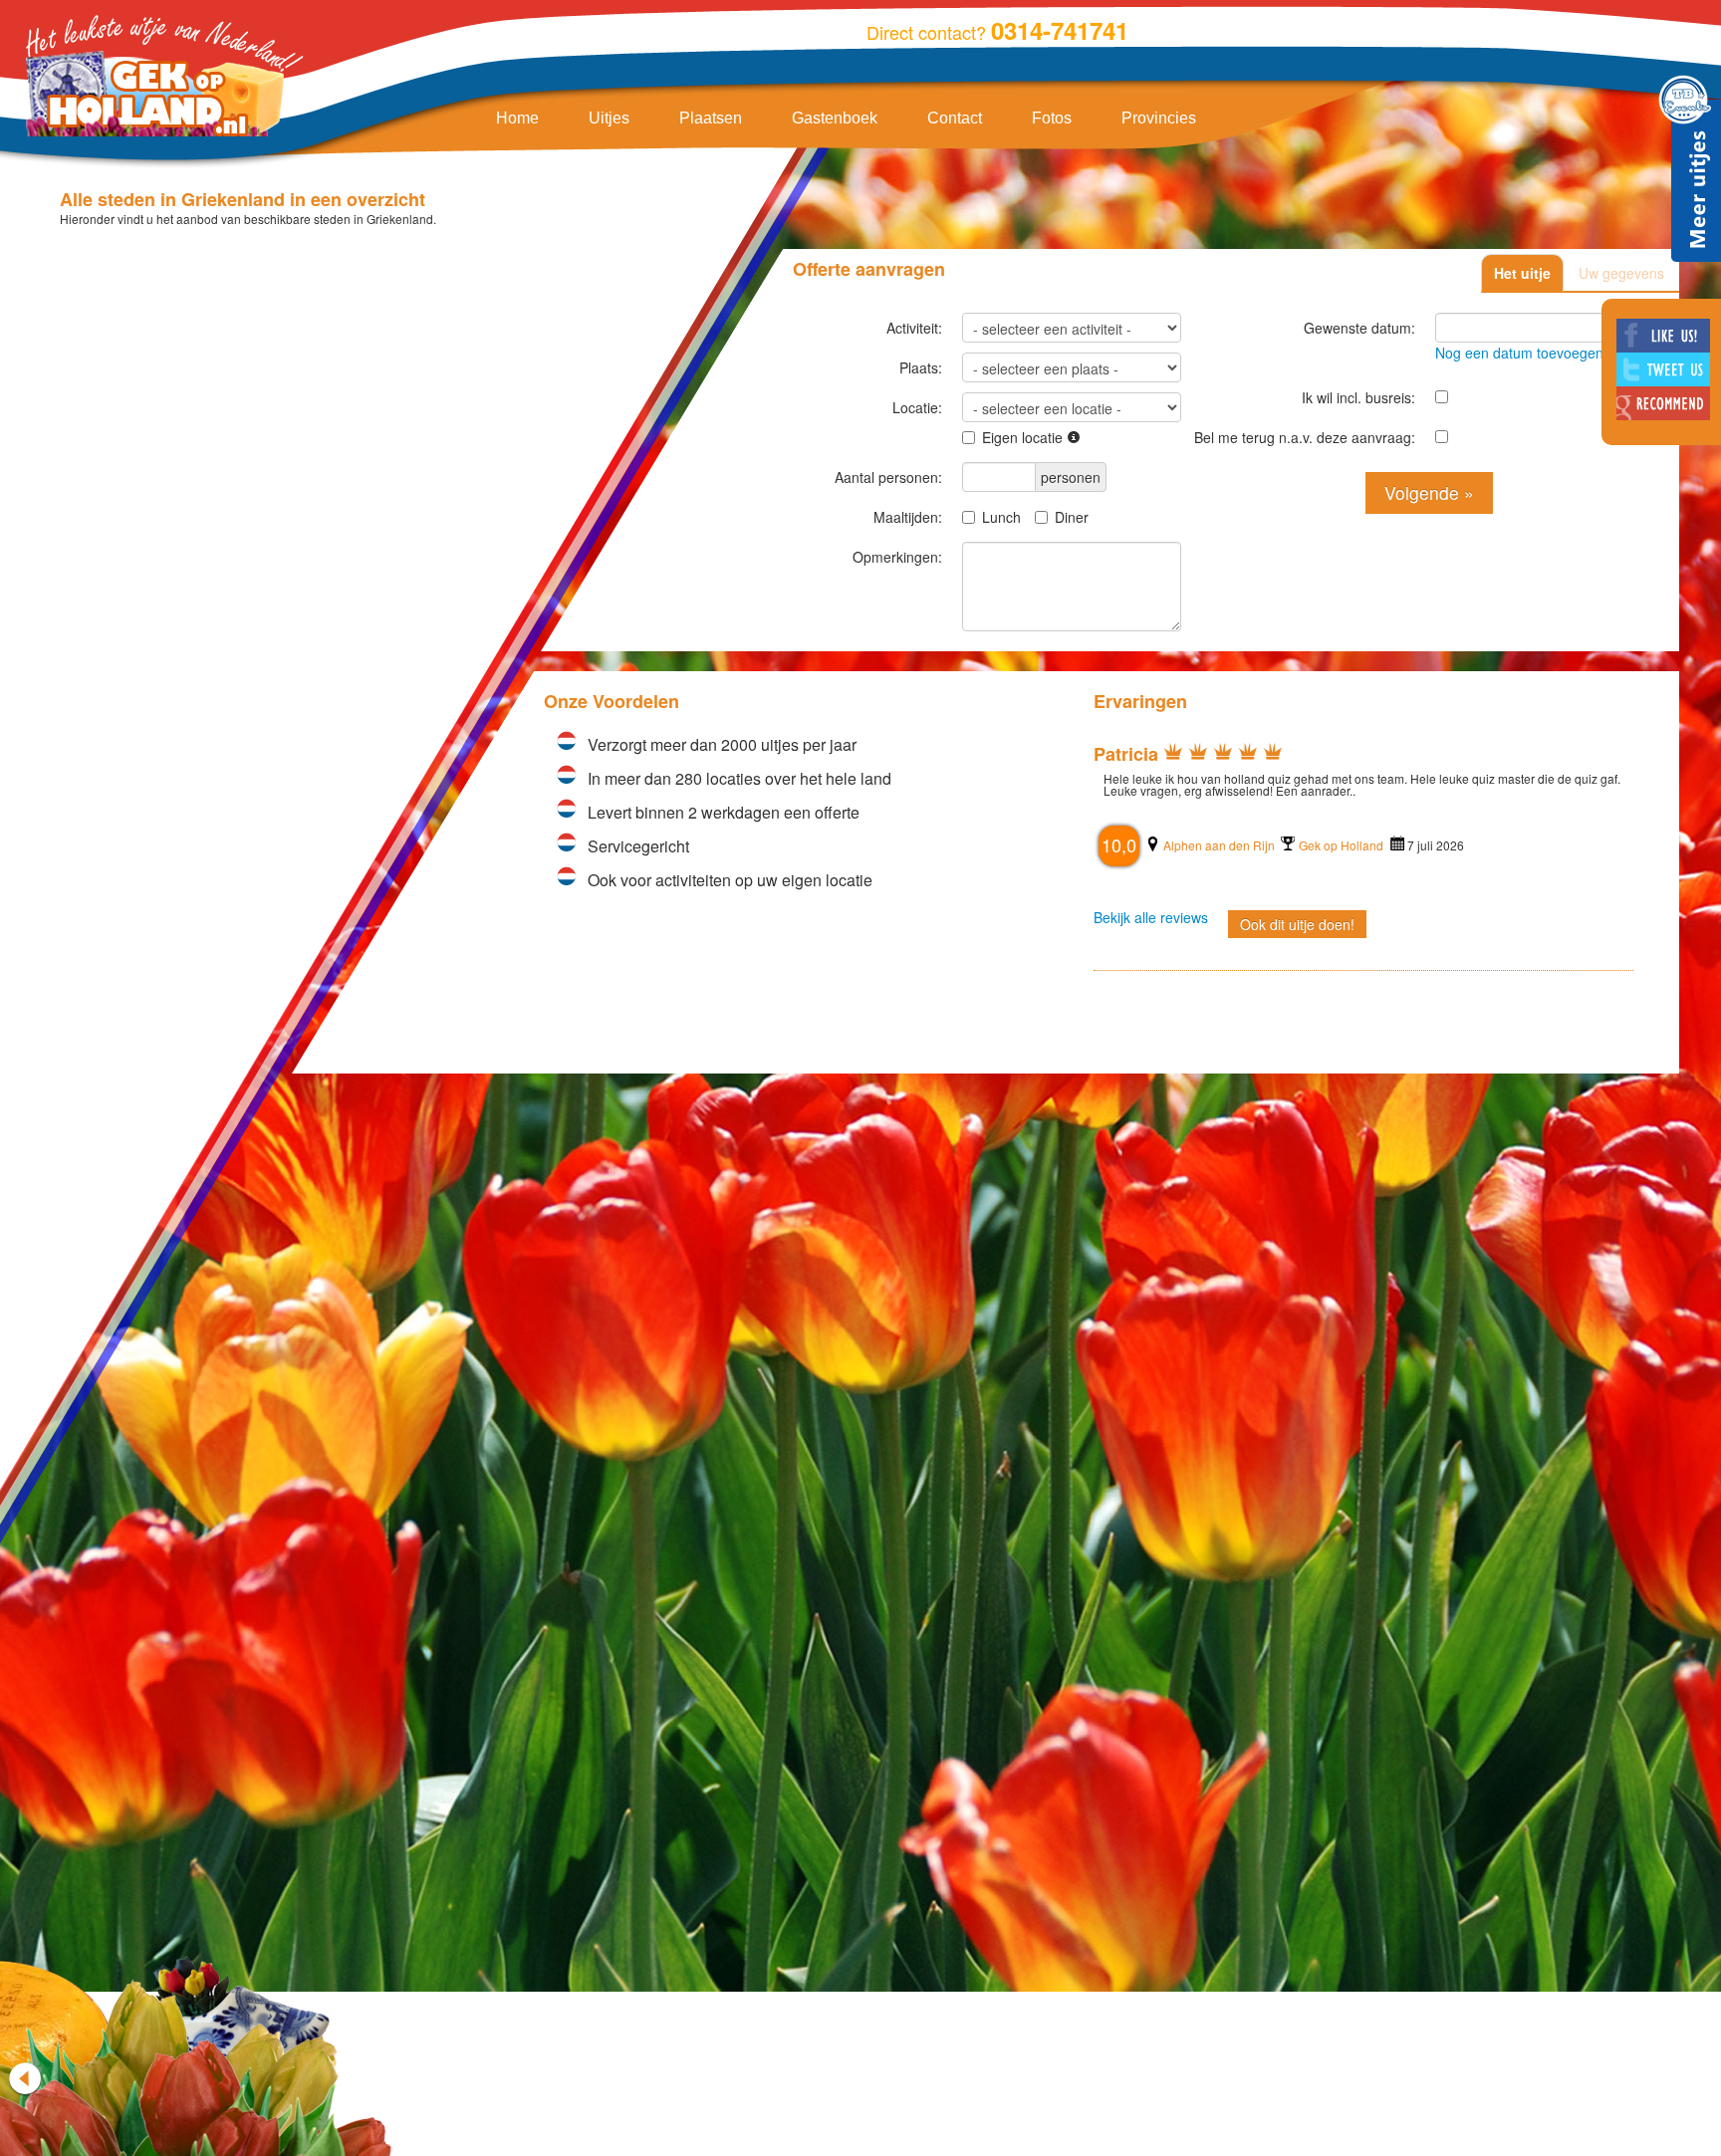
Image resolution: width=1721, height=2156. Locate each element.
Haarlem (1557, 1261)
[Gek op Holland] (159, 78)
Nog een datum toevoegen (1519, 353)
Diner (1072, 517)
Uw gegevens (1621, 273)
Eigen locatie (1024, 437)
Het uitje (1522, 273)
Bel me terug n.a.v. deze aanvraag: (1305, 437)
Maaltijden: (908, 517)
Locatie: (917, 407)
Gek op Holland (1172, 845)
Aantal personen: (888, 477)
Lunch (1001, 517)
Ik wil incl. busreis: (1358, 397)
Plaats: (921, 367)
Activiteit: (914, 328)
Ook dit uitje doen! (1128, 924)
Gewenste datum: (1359, 328)
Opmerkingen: (897, 557)
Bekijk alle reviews (1521, 1333)
